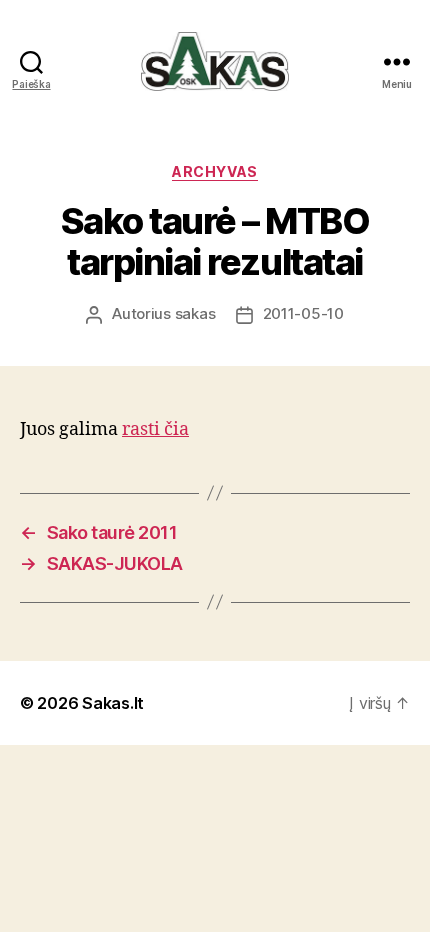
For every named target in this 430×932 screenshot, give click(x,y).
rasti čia (155, 429)
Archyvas (214, 171)
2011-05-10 (303, 313)
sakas (195, 313)
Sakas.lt (113, 703)
